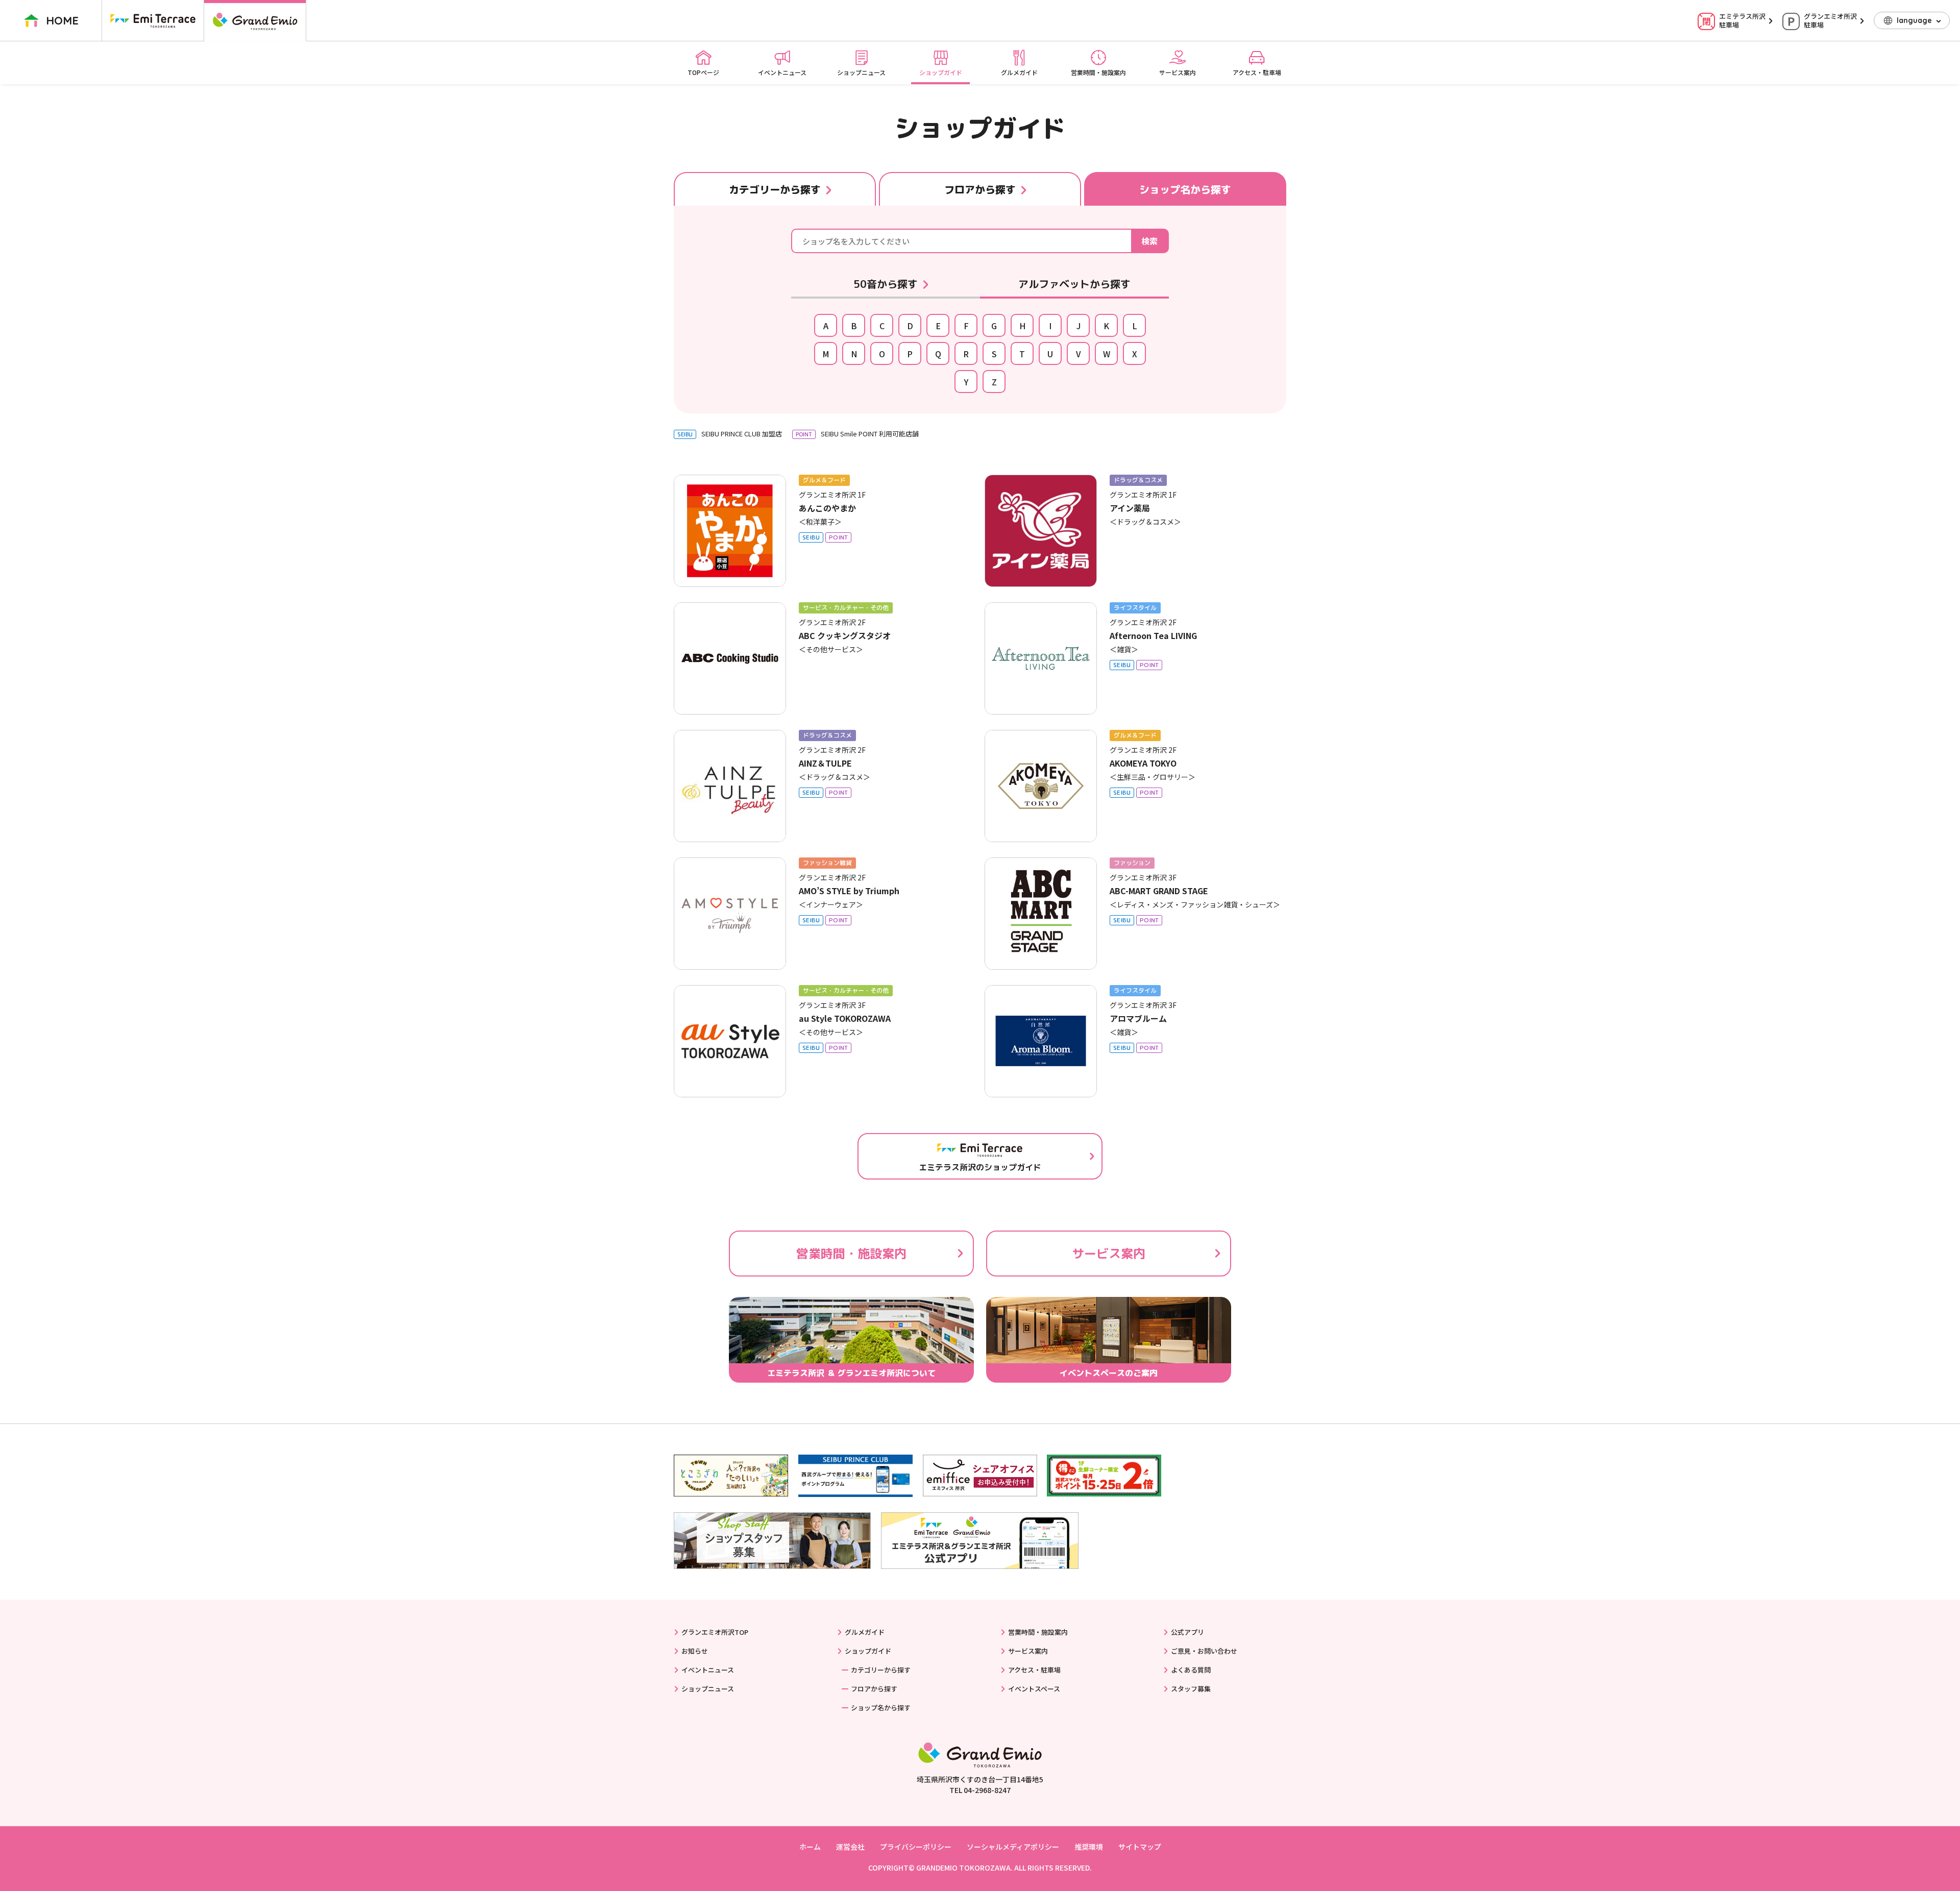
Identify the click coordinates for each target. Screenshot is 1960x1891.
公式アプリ (1187, 1632)
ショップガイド (941, 72)
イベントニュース (782, 72)
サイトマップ (1140, 1847)
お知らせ (695, 1651)
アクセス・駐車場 (1257, 72)
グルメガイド (1019, 72)
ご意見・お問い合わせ (1204, 1651)
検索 (1149, 241)
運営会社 (850, 1847)
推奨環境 (1089, 1847)
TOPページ (703, 72)
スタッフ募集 (1191, 1689)
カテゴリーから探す (881, 1670)
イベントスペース (1034, 1689)
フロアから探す (874, 1689)
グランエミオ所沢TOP (715, 1632)
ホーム (810, 1847)
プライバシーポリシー (916, 1847)
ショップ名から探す (881, 1708)
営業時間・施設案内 (1098, 72)
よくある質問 (1191, 1670)
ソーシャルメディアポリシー (1013, 1847)
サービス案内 (1178, 72)
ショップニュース (861, 72)
